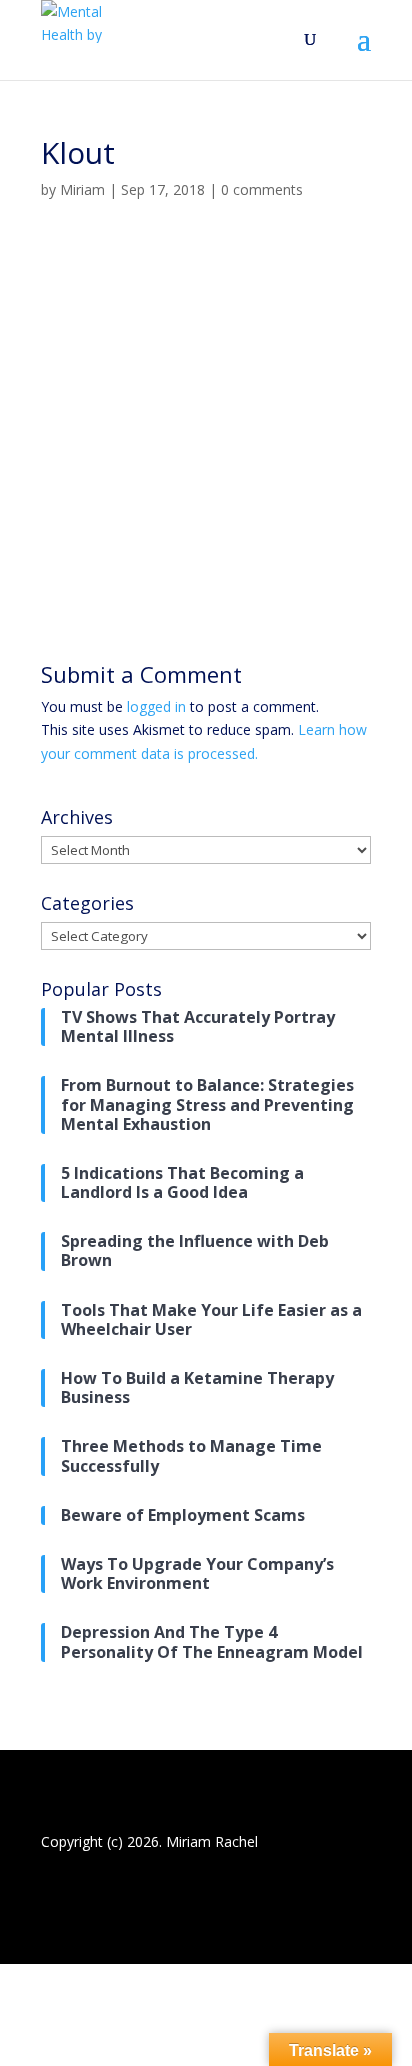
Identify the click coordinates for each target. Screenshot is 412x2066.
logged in (156, 706)
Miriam (82, 189)
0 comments (262, 189)
